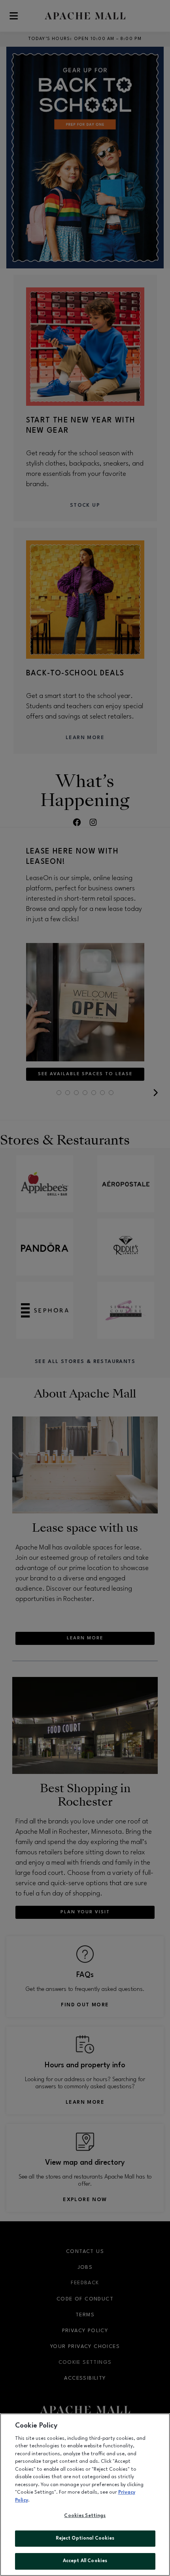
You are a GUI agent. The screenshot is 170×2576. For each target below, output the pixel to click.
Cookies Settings (85, 2516)
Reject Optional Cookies (85, 2538)
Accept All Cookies (85, 2561)
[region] (85, 2495)
